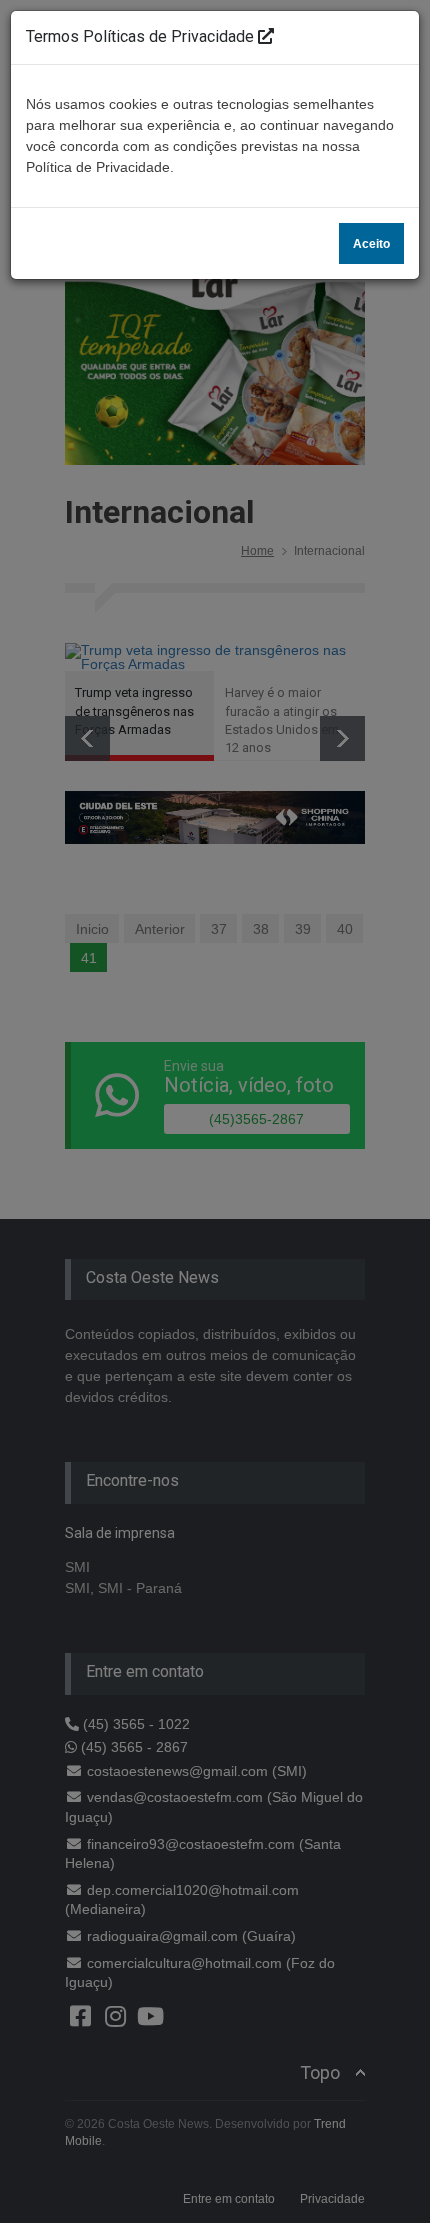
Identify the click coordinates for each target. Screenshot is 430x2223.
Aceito (371, 244)
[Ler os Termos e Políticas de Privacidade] (266, 36)
